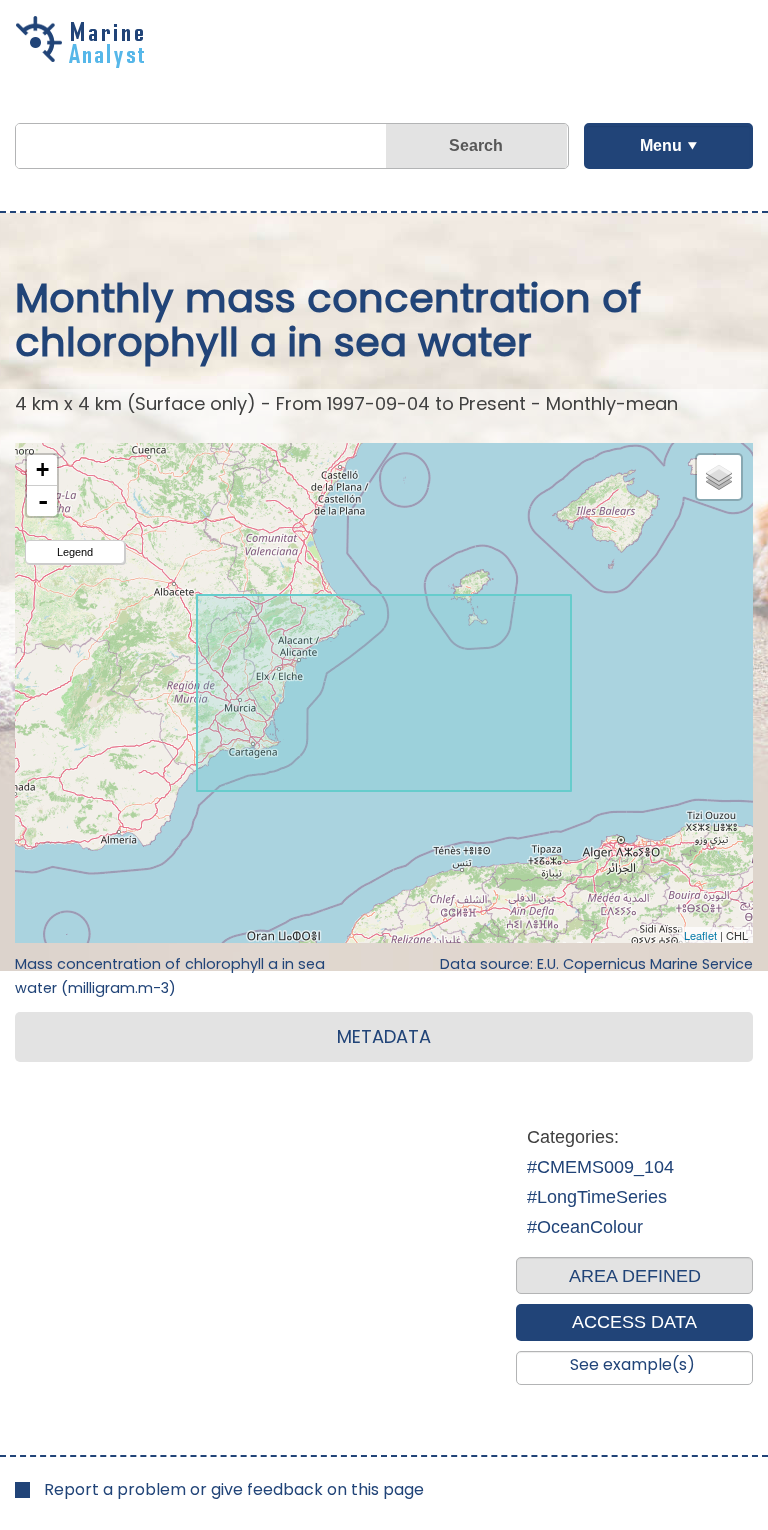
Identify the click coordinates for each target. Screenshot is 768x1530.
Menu (661, 145)
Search (476, 145)
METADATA (384, 1036)
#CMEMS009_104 (600, 1167)
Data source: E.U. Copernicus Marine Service (596, 964)
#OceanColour (585, 1227)
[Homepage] (85, 61)
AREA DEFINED (635, 1276)
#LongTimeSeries (597, 1197)
